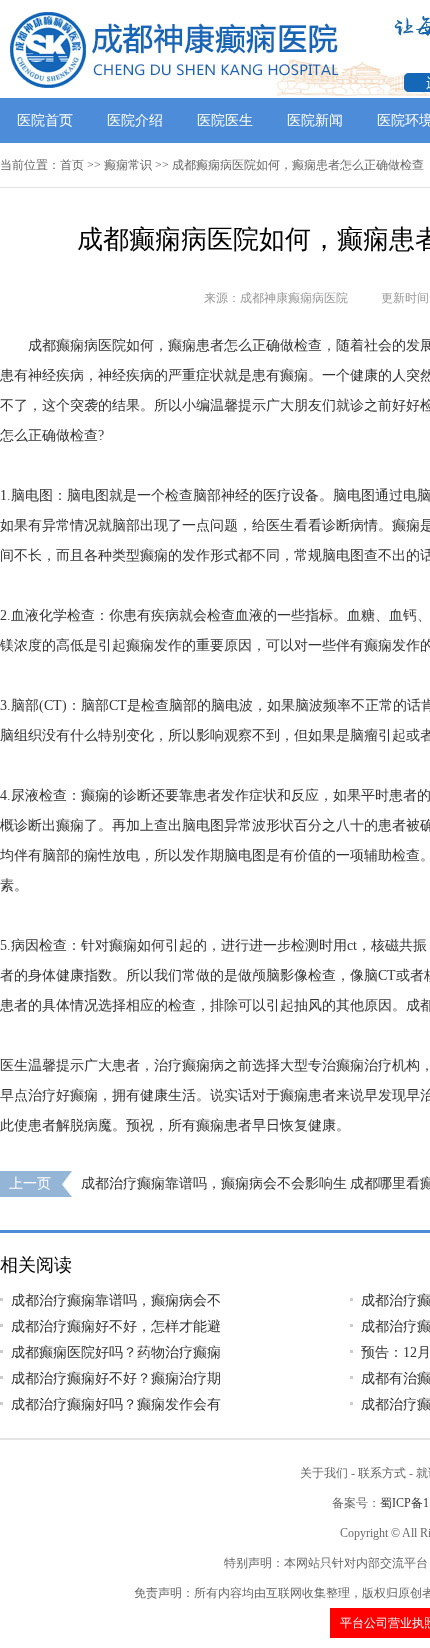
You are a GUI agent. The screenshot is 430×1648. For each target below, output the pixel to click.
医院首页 (45, 120)
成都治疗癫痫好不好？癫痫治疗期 (116, 1378)
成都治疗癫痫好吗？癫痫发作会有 (116, 1404)
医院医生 (225, 120)
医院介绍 (135, 120)
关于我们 (324, 1473)
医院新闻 (315, 120)
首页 (72, 165)
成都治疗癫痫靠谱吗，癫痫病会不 (116, 1300)
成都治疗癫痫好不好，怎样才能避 (116, 1326)
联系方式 (382, 1473)
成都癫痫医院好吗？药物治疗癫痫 (116, 1352)
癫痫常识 (128, 165)
